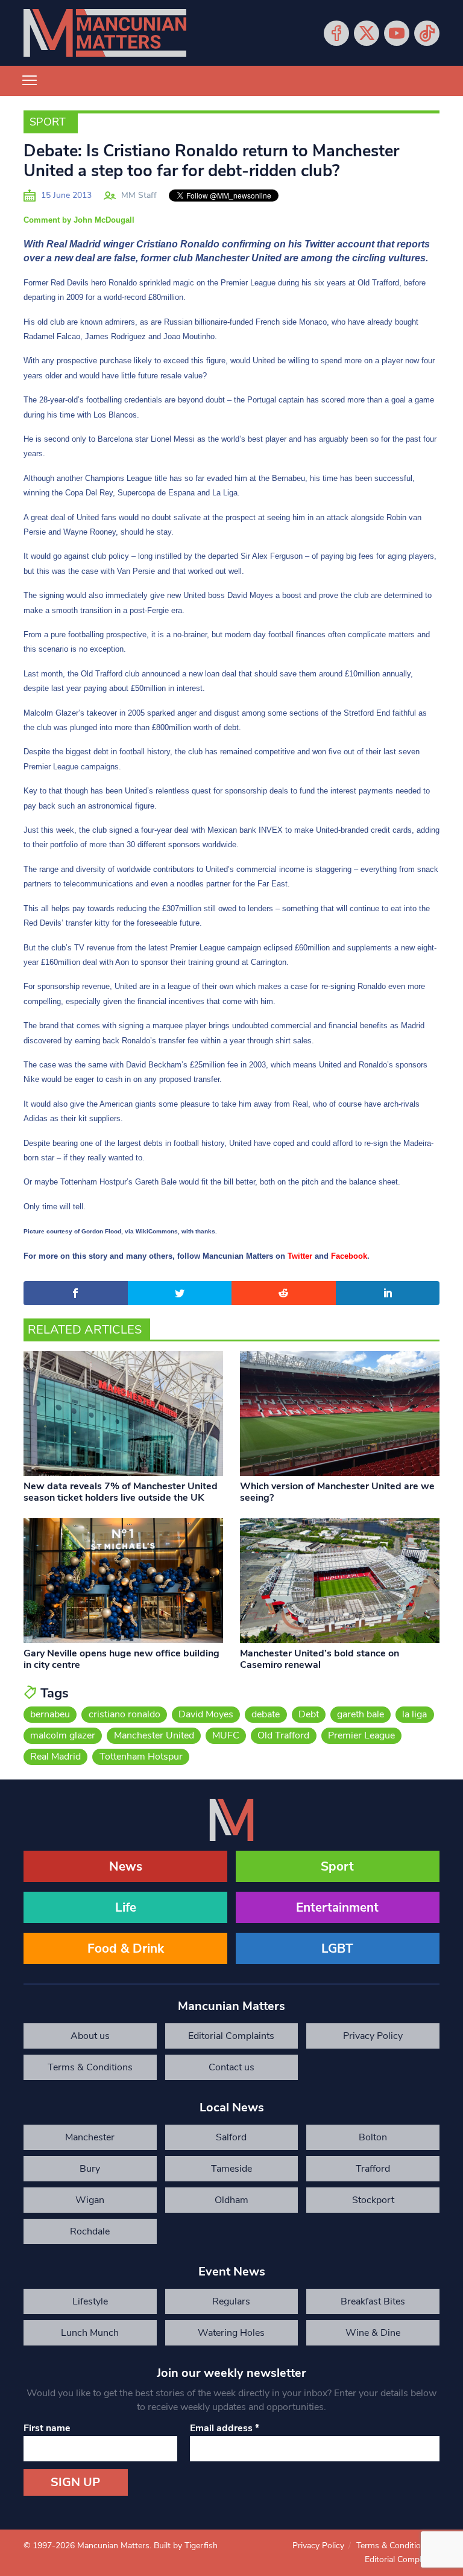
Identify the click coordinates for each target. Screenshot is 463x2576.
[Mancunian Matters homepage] (105, 33)
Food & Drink (126, 1948)
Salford (231, 2137)
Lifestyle (90, 2301)
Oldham (231, 2200)
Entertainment (337, 1907)
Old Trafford (283, 1735)
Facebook (336, 33)
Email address (225, 2428)
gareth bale (361, 1714)
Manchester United (154, 1735)
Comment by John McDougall (79, 220)
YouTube (397, 33)
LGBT (337, 1948)
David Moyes (206, 1714)
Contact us (231, 2067)
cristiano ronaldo (124, 1714)
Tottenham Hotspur (141, 1757)
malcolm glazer (63, 1735)
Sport (48, 122)
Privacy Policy (373, 2036)
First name (47, 2428)
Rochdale (90, 2231)
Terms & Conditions (90, 2067)
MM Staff (139, 195)
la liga (414, 1714)
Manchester (90, 2137)
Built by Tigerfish (186, 2546)
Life (126, 1907)
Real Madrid (55, 1757)
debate (266, 1714)
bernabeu (50, 1714)
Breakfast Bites (373, 2301)
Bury (90, 2169)
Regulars (231, 2301)
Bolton (373, 2137)
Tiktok (427, 33)
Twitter (367, 33)
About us (90, 2036)
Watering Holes (231, 2333)
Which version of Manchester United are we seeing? (337, 1492)
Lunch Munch (90, 2333)
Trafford (373, 2169)
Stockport (373, 2200)
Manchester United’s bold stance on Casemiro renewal (320, 1659)
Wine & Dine (373, 2333)
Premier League (361, 1735)
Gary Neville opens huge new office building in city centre (121, 1659)
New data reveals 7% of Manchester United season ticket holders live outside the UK (121, 1492)
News (126, 1866)
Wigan (90, 2200)
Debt (309, 1714)
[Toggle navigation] (30, 81)
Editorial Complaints (231, 2036)
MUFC (226, 1735)
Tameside (231, 2169)
